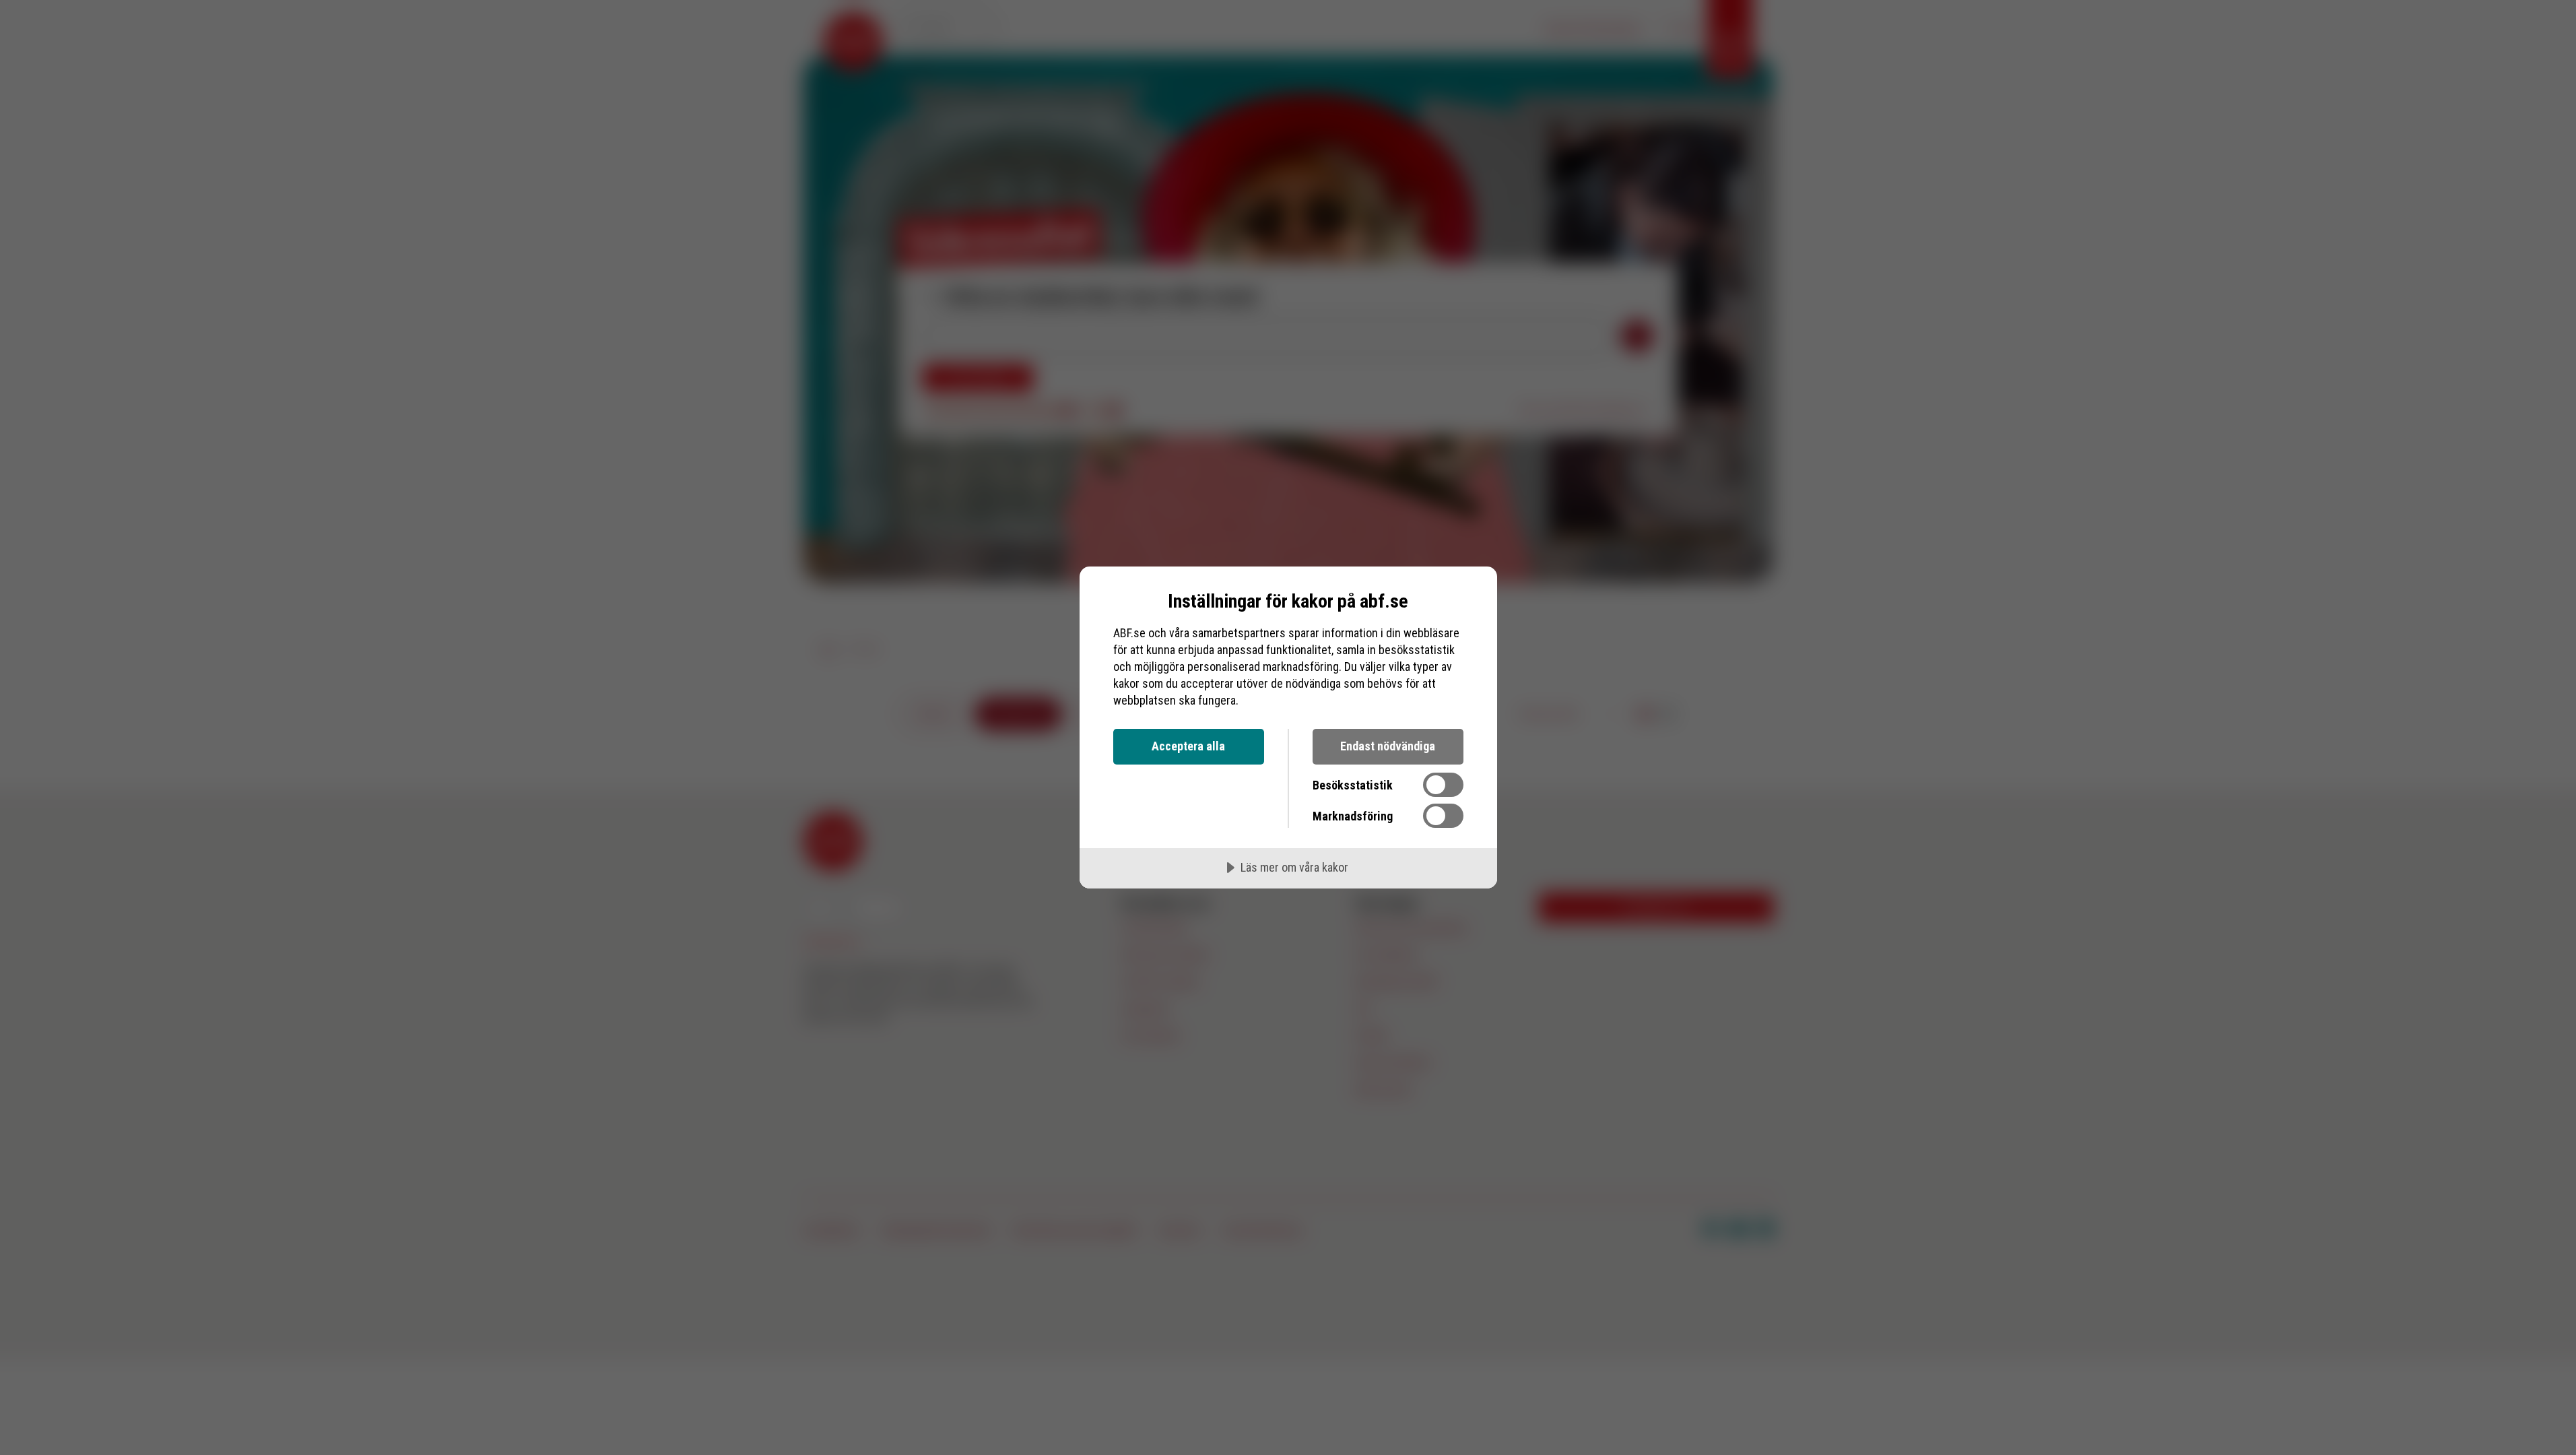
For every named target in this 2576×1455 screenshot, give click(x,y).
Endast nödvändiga (1388, 746)
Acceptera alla (1188, 746)
